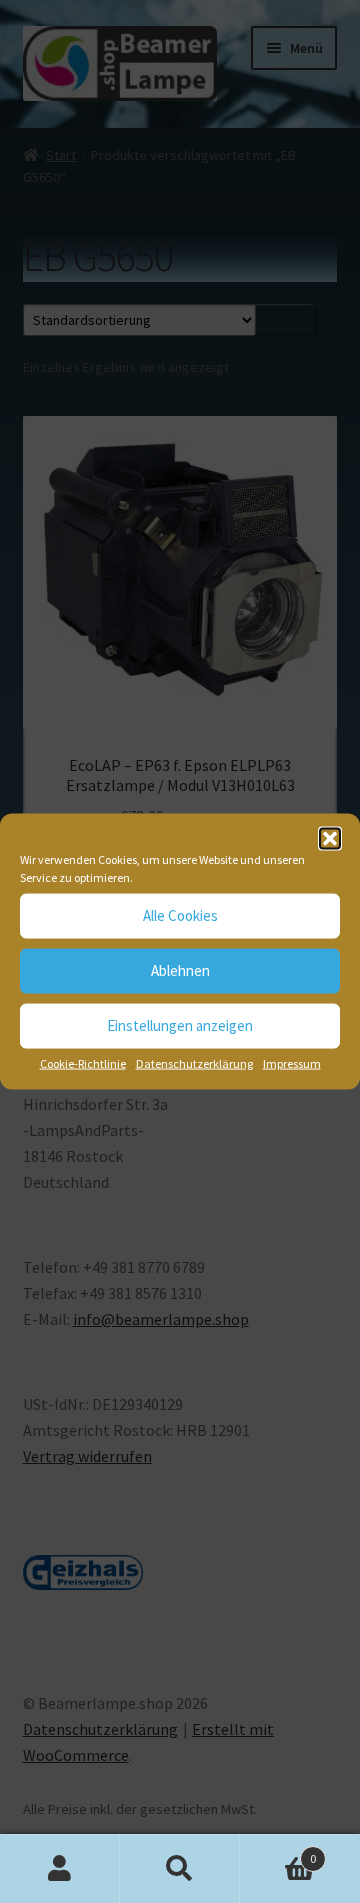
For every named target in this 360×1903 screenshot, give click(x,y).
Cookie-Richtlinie (83, 1062)
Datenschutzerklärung (194, 1062)
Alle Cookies (180, 915)
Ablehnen (180, 970)
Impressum (292, 1062)
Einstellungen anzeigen (180, 1025)
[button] (330, 838)
